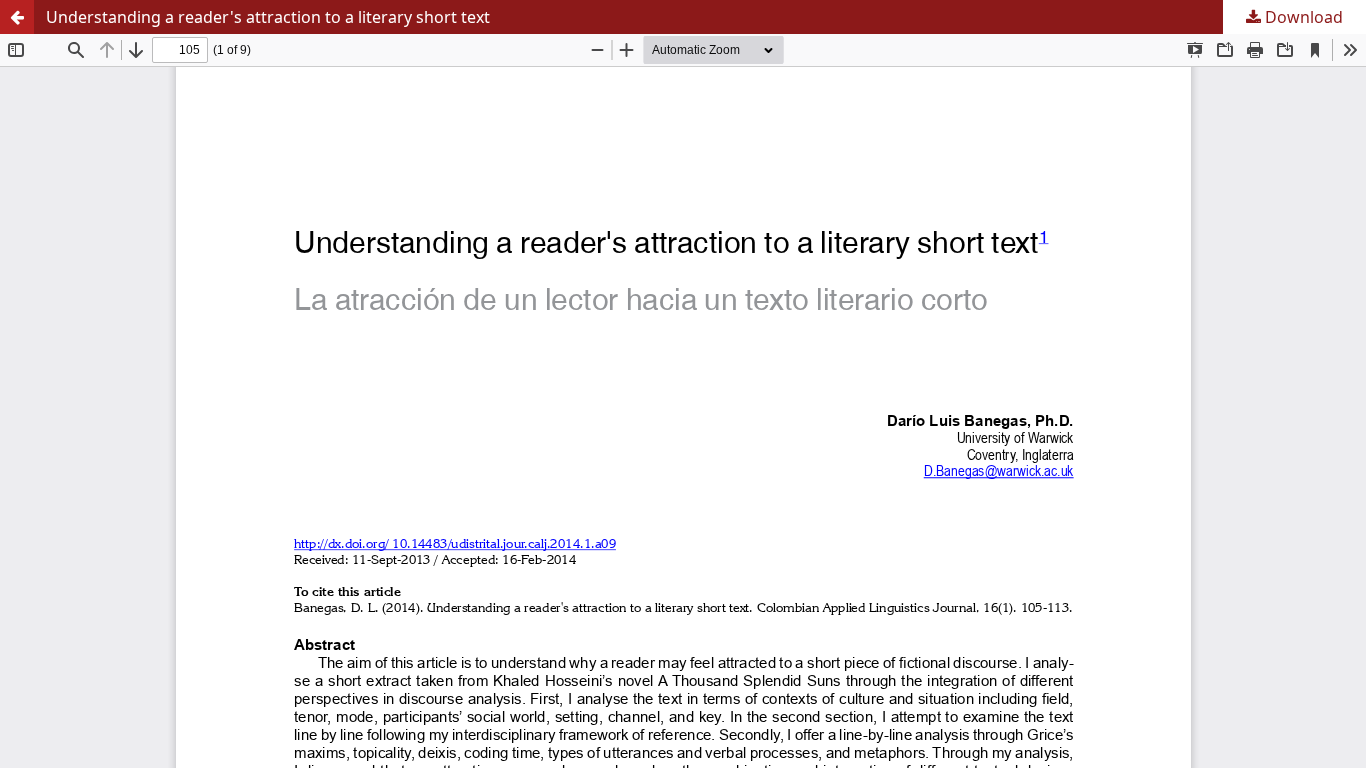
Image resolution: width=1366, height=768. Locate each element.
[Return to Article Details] (17, 17)
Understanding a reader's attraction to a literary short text (268, 17)
